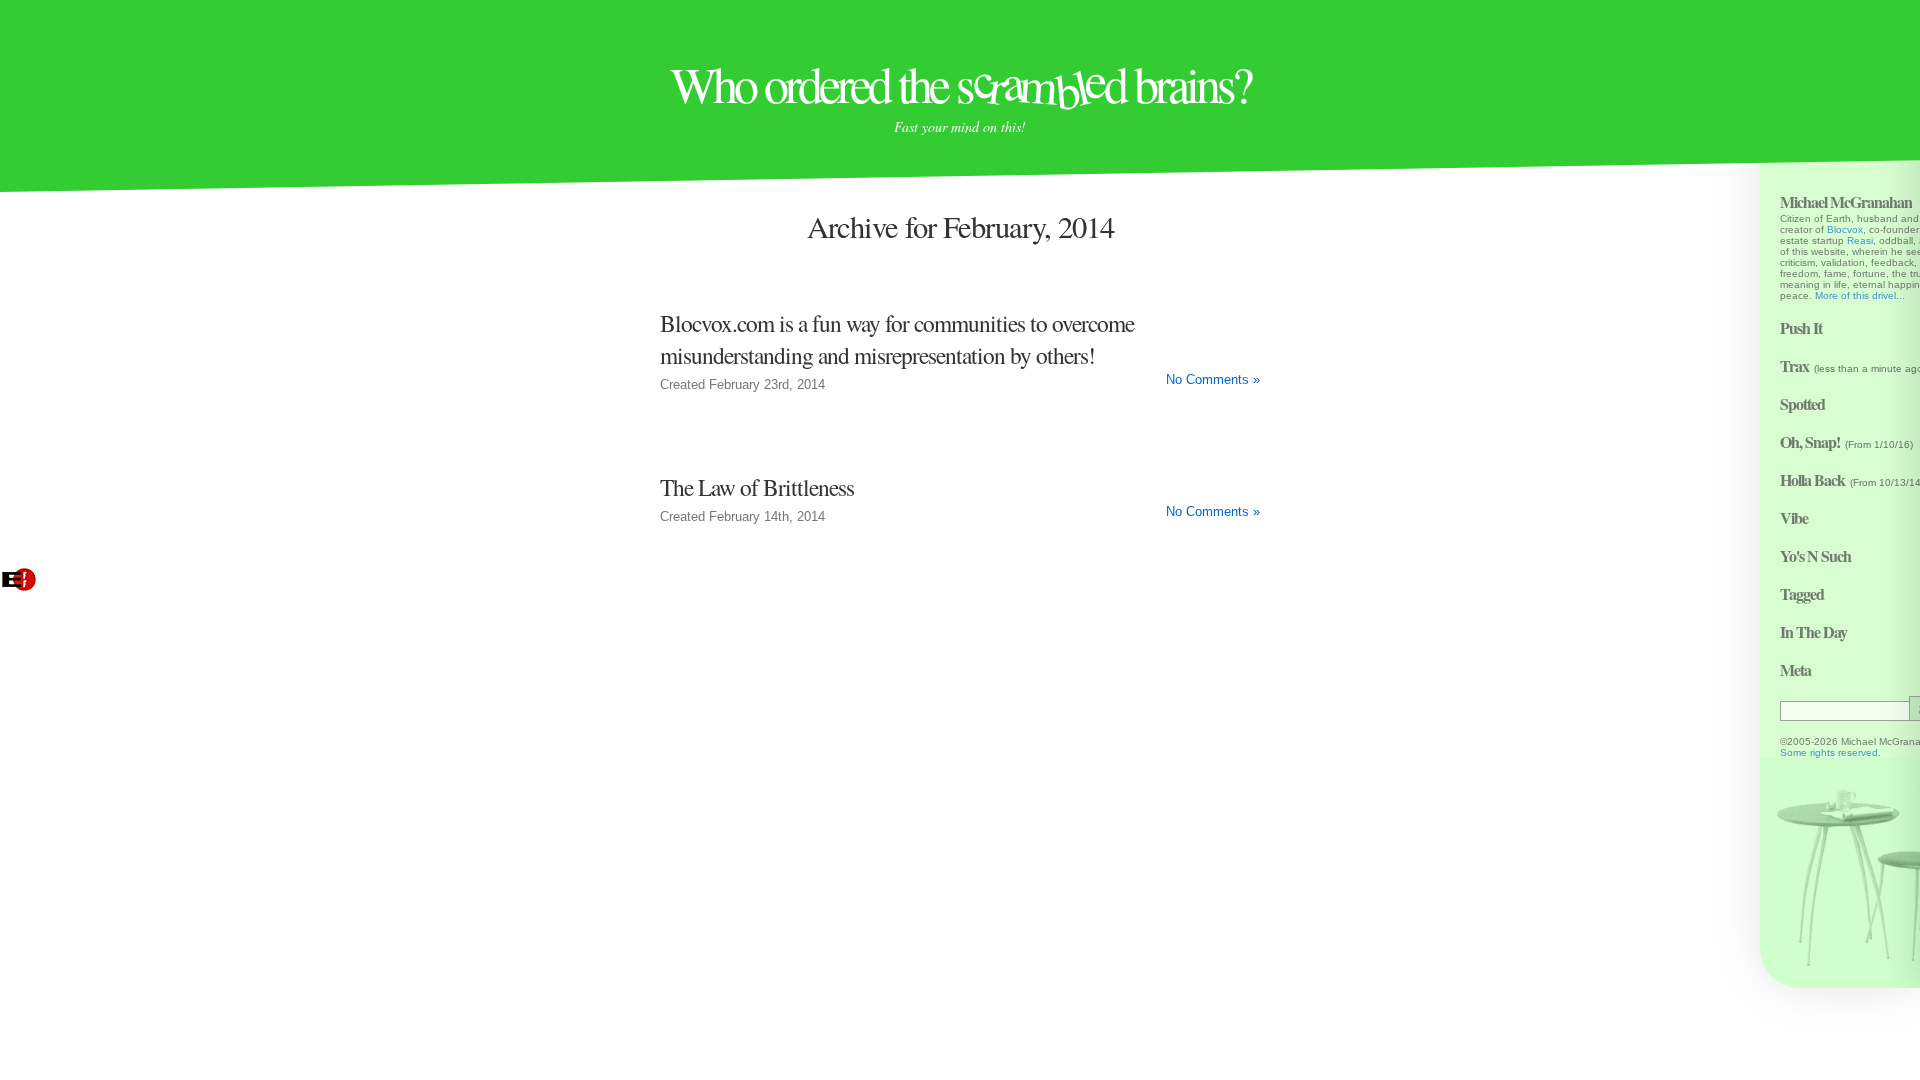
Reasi (1860, 240)
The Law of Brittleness (757, 487)
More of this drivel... (1860, 295)
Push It (1801, 327)
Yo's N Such (1815, 555)
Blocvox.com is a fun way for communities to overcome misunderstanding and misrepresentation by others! (897, 339)
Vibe (1794, 517)
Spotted (1802, 403)
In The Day (1813, 631)
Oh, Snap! (1810, 441)
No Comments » (1213, 380)
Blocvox (1845, 229)
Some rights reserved (1829, 752)
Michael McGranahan (1846, 201)
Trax (1794, 365)
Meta (1795, 669)
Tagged (1802, 593)
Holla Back (1812, 479)
